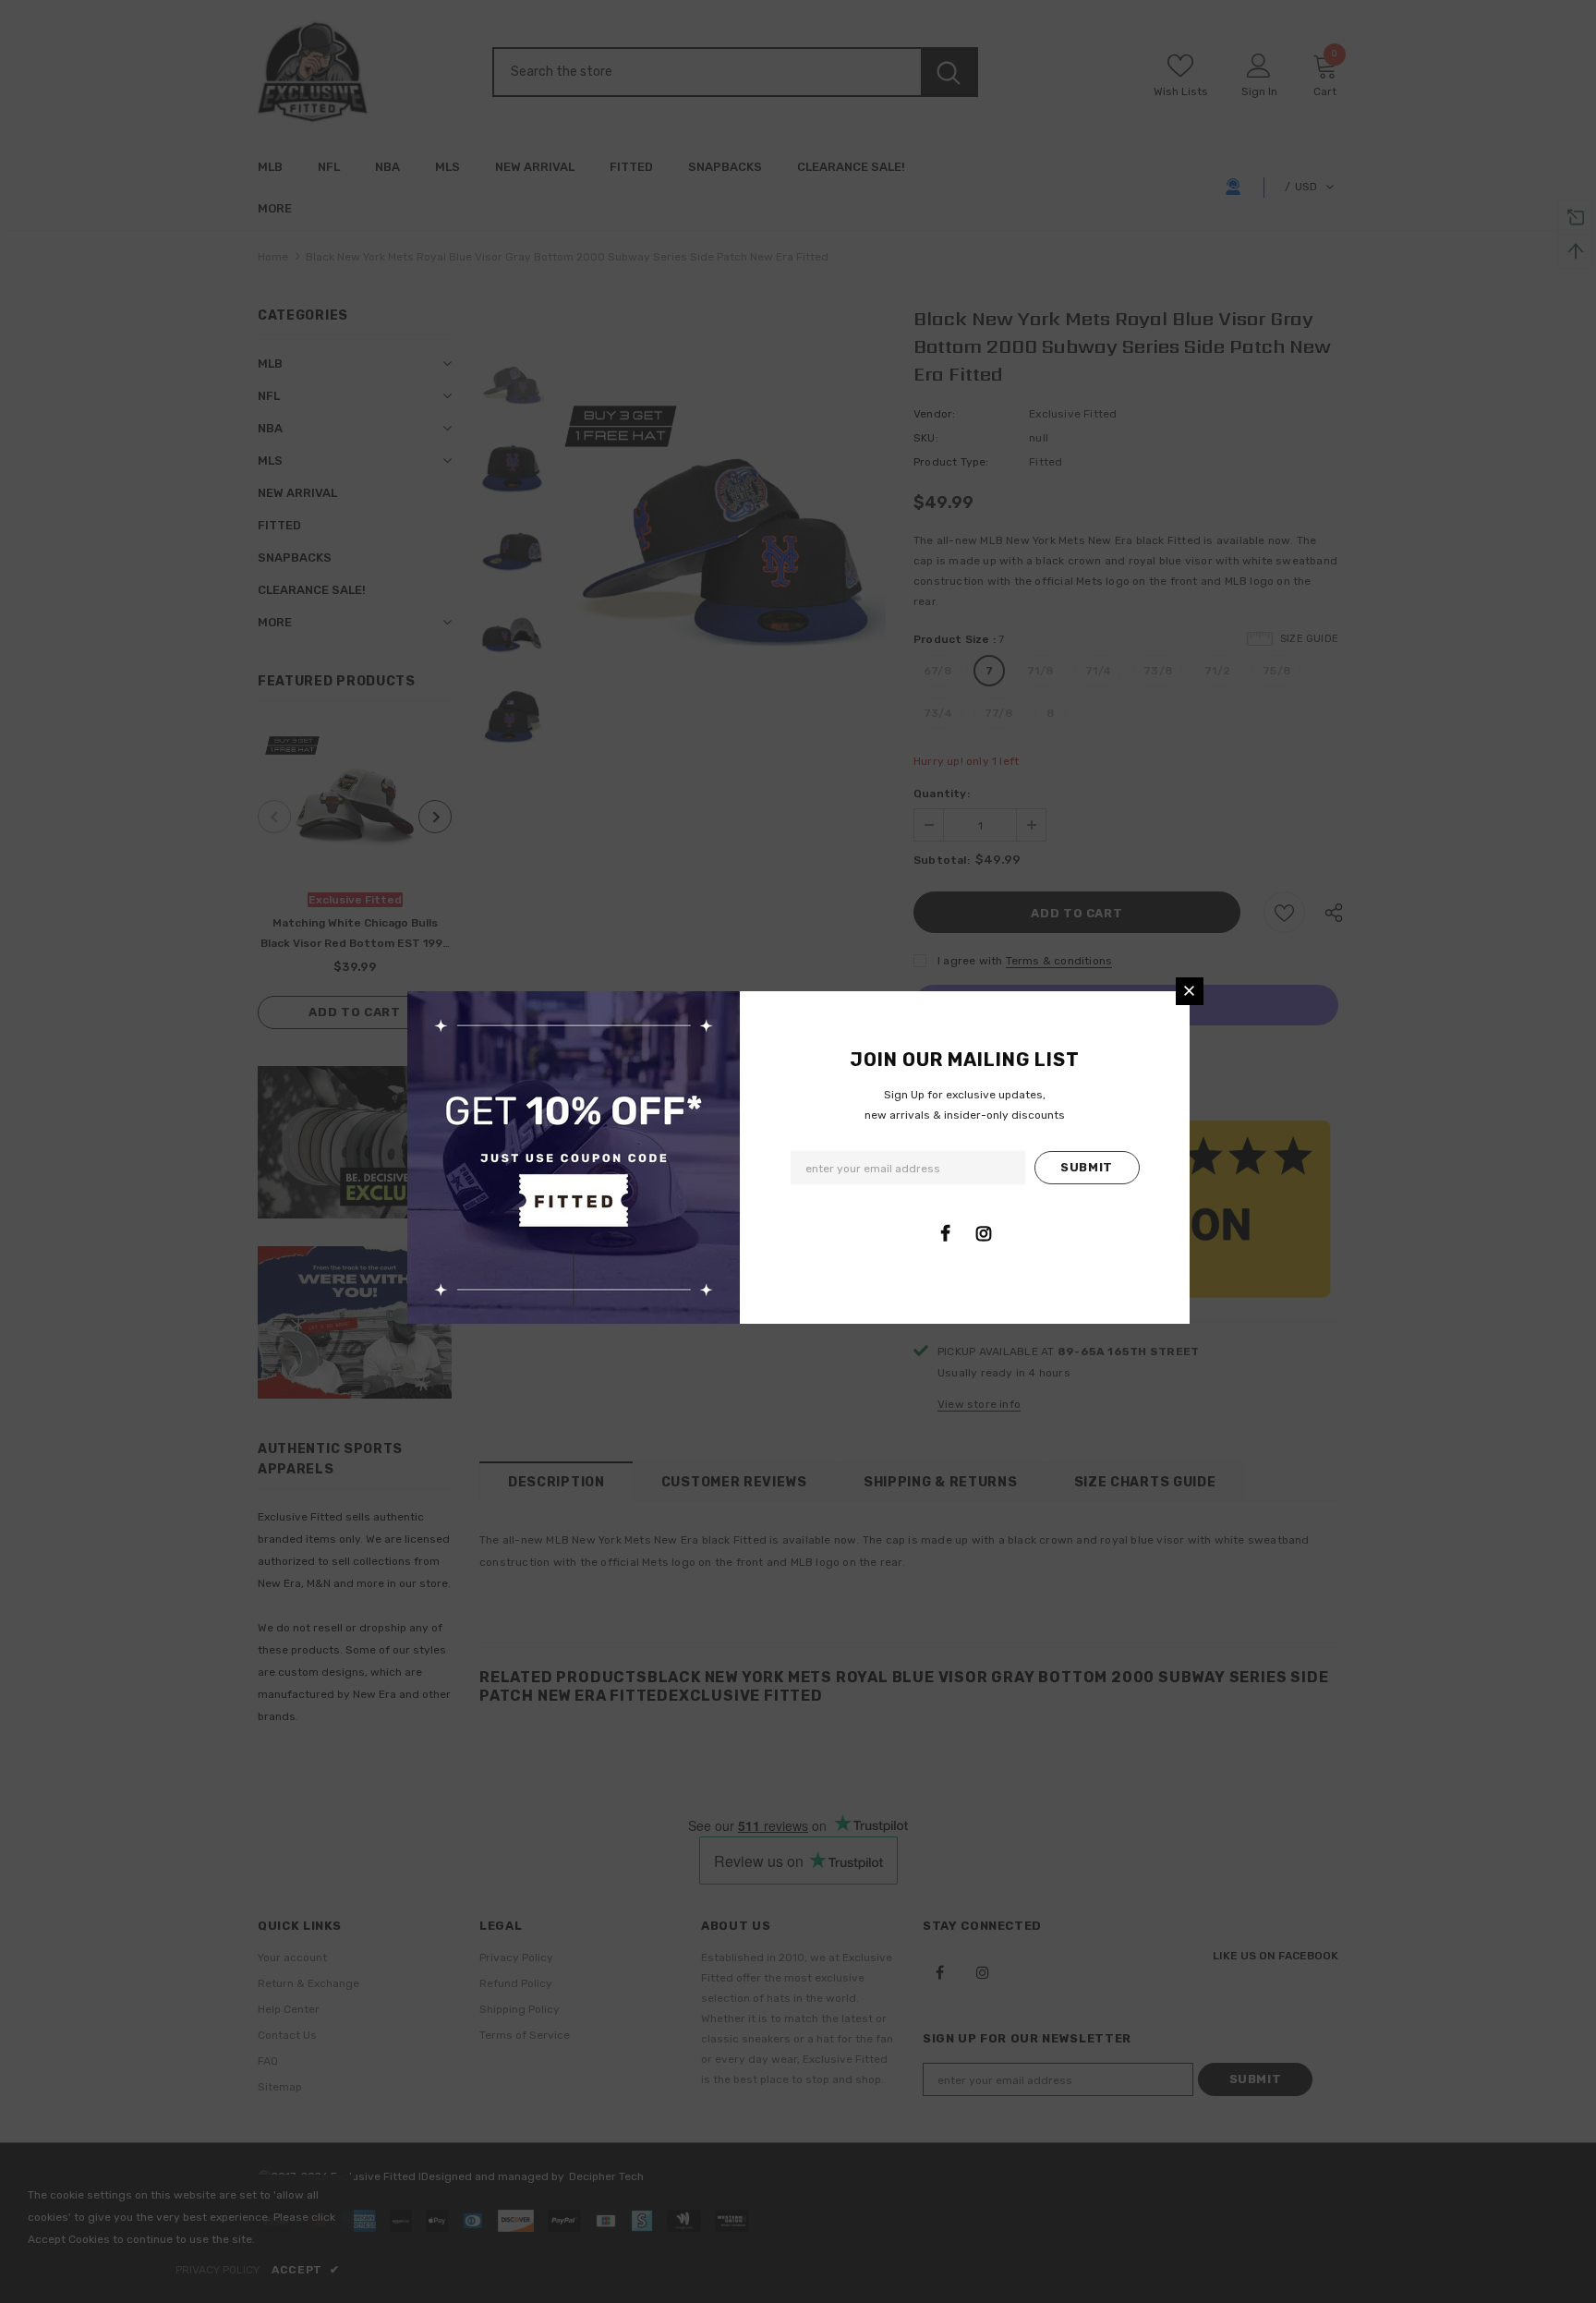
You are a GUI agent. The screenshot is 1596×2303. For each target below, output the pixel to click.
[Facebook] (946, 1233)
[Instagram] (984, 1233)
